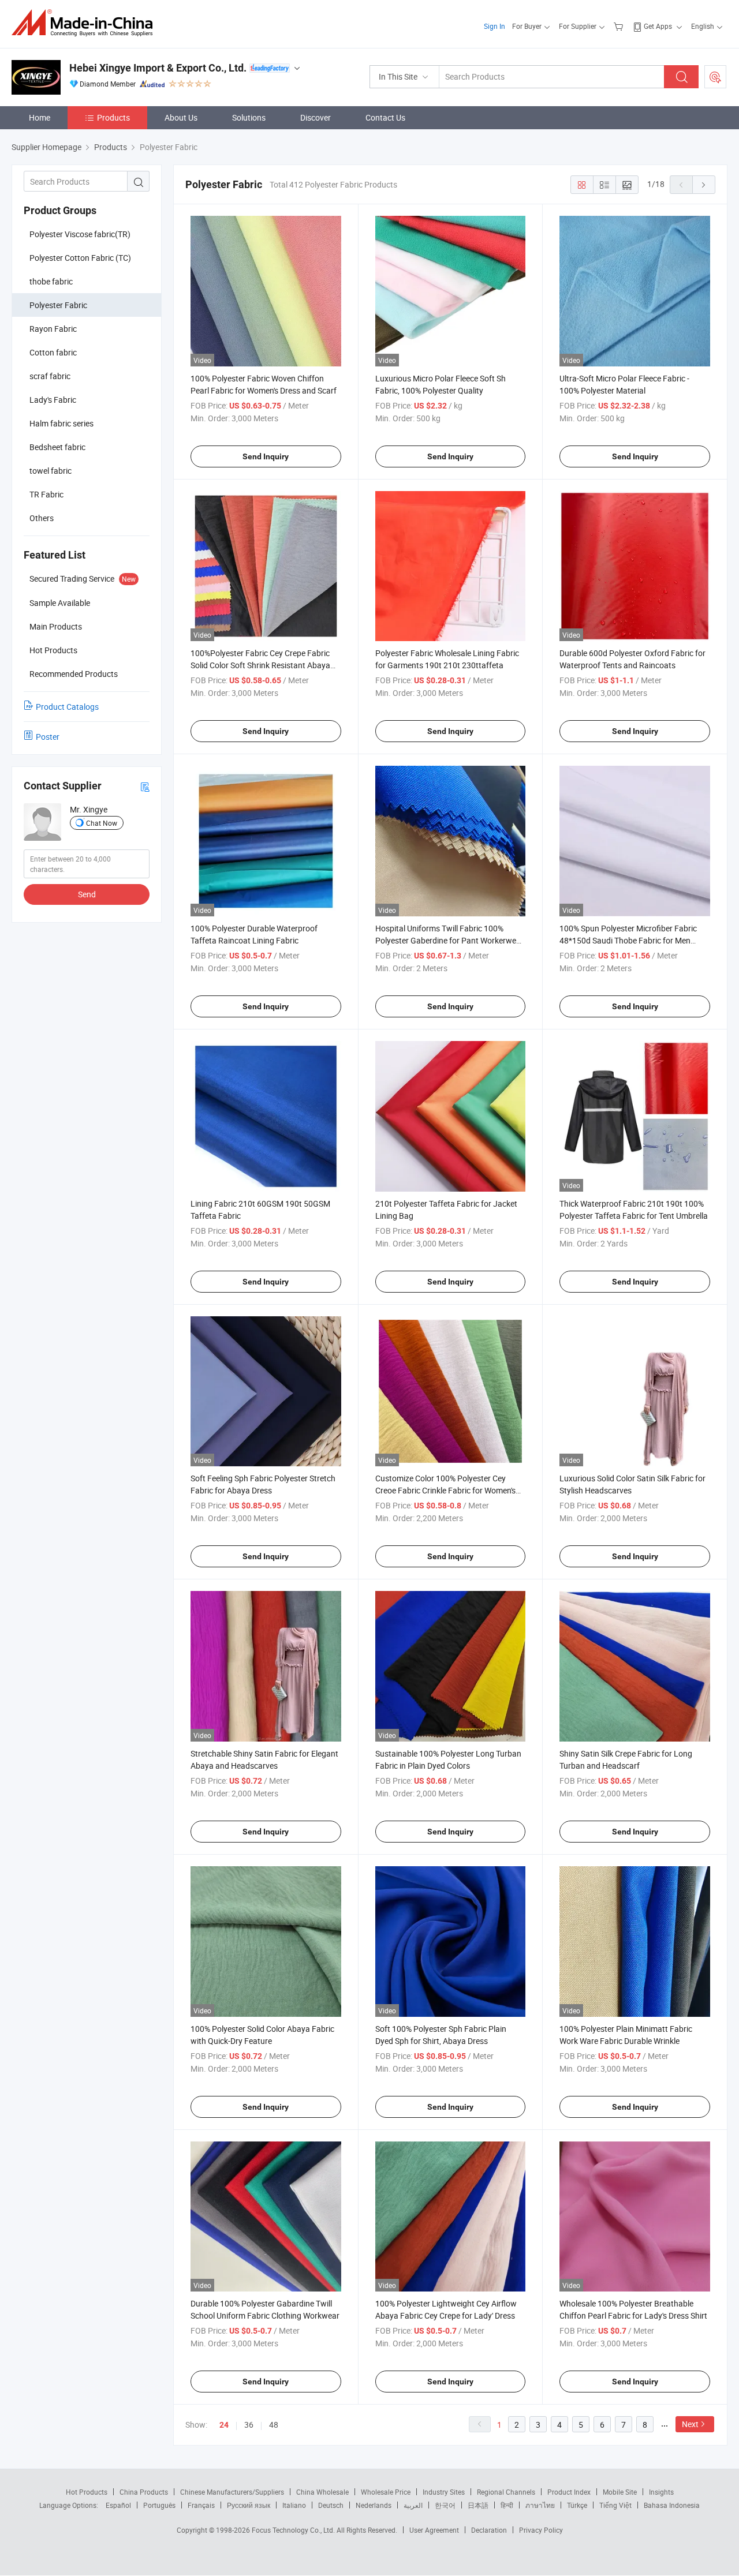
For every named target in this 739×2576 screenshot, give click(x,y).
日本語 (478, 2505)
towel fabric (51, 471)
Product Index (569, 2492)
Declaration (489, 2530)
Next (690, 2424)
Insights (661, 2492)
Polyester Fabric (58, 305)
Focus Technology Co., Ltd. (294, 2530)
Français (201, 2505)
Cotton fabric (53, 352)
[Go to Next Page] (704, 185)
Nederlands (374, 2505)
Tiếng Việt (615, 2505)
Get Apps (658, 26)
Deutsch (331, 2505)
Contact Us (385, 117)
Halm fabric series (61, 423)
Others (42, 518)
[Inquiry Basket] (620, 26)
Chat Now (102, 823)
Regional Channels (506, 2492)
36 (249, 2425)
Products (113, 117)
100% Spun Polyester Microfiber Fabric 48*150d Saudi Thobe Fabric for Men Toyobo (628, 940)
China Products (144, 2492)
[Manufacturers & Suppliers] (86, 23)
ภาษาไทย (540, 2505)
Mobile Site (620, 2492)
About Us (181, 117)
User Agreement (434, 2530)
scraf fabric (50, 376)
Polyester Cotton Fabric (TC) (80, 258)
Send (87, 894)
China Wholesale (322, 2492)
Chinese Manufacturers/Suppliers (232, 2492)
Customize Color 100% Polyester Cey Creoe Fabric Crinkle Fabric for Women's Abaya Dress (445, 1490)
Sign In (494, 26)
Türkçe (577, 2505)
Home (40, 117)
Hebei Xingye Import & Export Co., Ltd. (158, 68)
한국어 (445, 2505)
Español (118, 2505)
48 (274, 2425)
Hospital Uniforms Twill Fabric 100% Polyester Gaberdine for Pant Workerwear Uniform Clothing (449, 940)
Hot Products (87, 2492)
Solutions (249, 117)
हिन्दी (507, 2505)
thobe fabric (51, 281)
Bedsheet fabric (57, 447)
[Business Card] (145, 786)
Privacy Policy (541, 2530)
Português (159, 2505)
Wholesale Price (386, 2492)
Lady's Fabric (53, 400)
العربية (413, 2505)
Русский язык (249, 2505)
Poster (48, 737)
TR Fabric (46, 494)
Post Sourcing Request (715, 77)
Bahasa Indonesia (672, 2505)
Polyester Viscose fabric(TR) (80, 234)
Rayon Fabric (53, 329)
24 (224, 2425)
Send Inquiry (266, 456)
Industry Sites (444, 2492)
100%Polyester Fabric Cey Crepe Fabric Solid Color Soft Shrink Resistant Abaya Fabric (260, 665)
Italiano (294, 2505)
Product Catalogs (67, 707)
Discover (316, 117)
